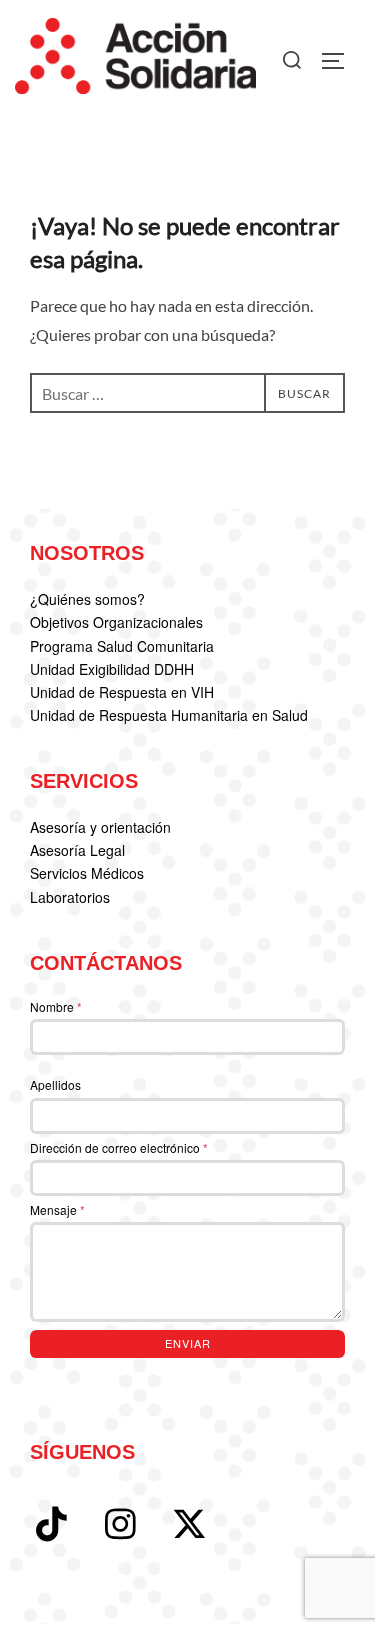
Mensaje (57, 1209)
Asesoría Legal (77, 850)
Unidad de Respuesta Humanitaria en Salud (169, 715)
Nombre (56, 1006)
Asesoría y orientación (100, 827)
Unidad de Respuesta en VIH (122, 692)
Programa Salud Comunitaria (122, 646)
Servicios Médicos (87, 873)
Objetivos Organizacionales (116, 622)
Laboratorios (70, 897)
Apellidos (55, 1084)
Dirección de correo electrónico (119, 1147)
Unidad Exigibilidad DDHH (112, 669)
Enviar (188, 1343)
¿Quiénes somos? (87, 599)
